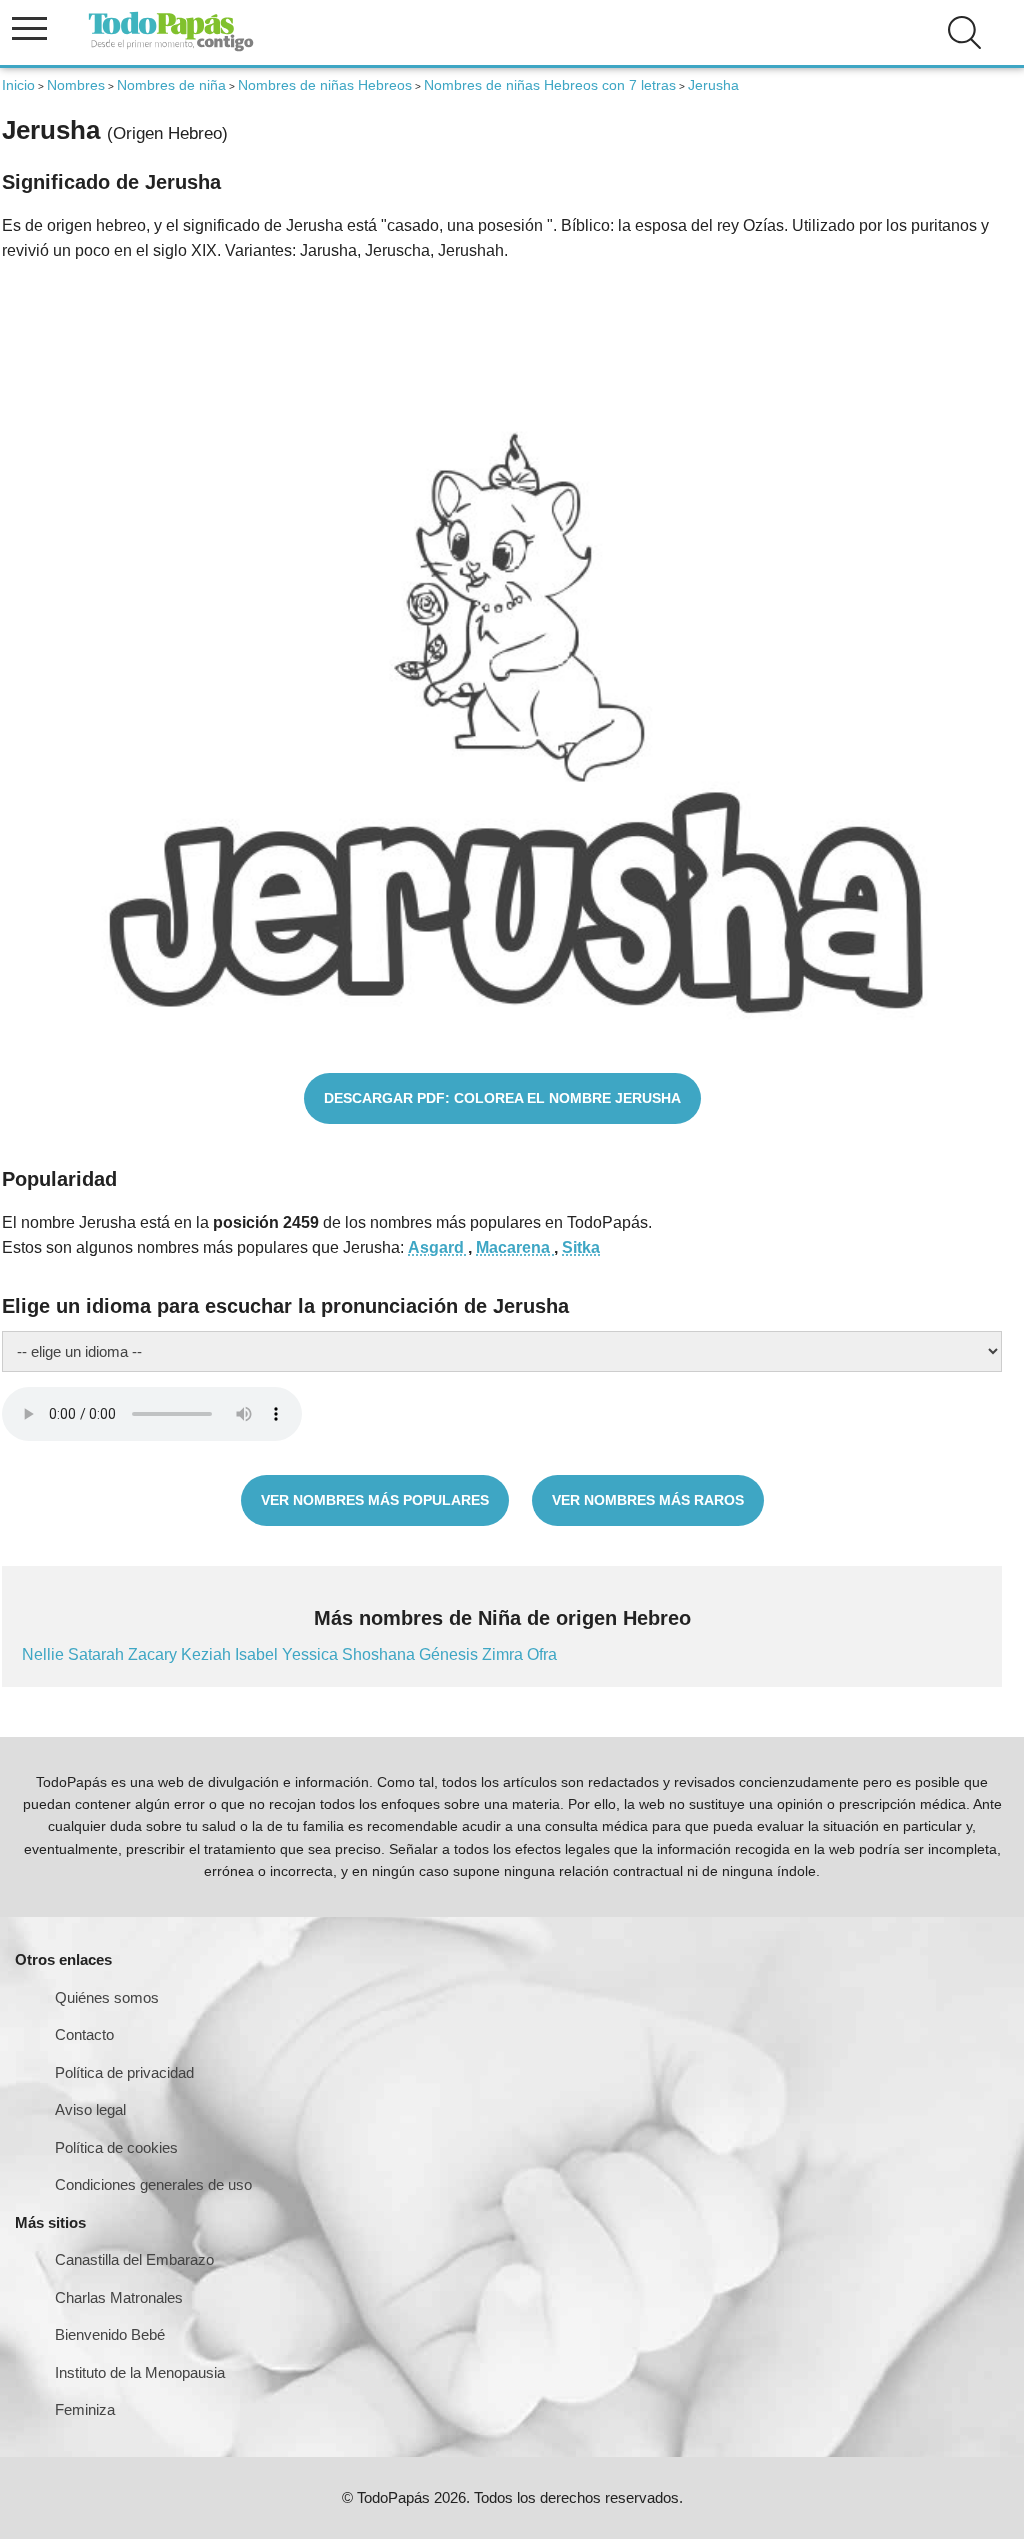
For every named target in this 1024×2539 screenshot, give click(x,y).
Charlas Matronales (119, 2297)
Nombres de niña (171, 85)
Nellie (45, 1654)
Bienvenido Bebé (110, 2334)
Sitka (581, 1247)
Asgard (438, 1247)
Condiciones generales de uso (153, 2184)
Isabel (258, 1654)
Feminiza (85, 2409)
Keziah (208, 1654)
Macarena (515, 1247)
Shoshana (380, 1654)
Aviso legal (90, 2109)
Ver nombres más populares (375, 1500)
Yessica (312, 1654)
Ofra (542, 1654)
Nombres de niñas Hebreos (325, 85)
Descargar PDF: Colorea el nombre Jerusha (502, 1098)
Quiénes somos (107, 1997)
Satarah (98, 1654)
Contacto (84, 2034)
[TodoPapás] (171, 48)
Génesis (450, 1654)
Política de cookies (116, 2147)
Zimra (504, 1654)
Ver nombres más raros (648, 1500)
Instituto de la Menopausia (140, 2372)
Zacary (154, 1654)
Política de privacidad (124, 2072)
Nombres (76, 85)
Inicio (18, 85)
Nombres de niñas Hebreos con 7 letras (550, 85)
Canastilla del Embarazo (134, 2259)
